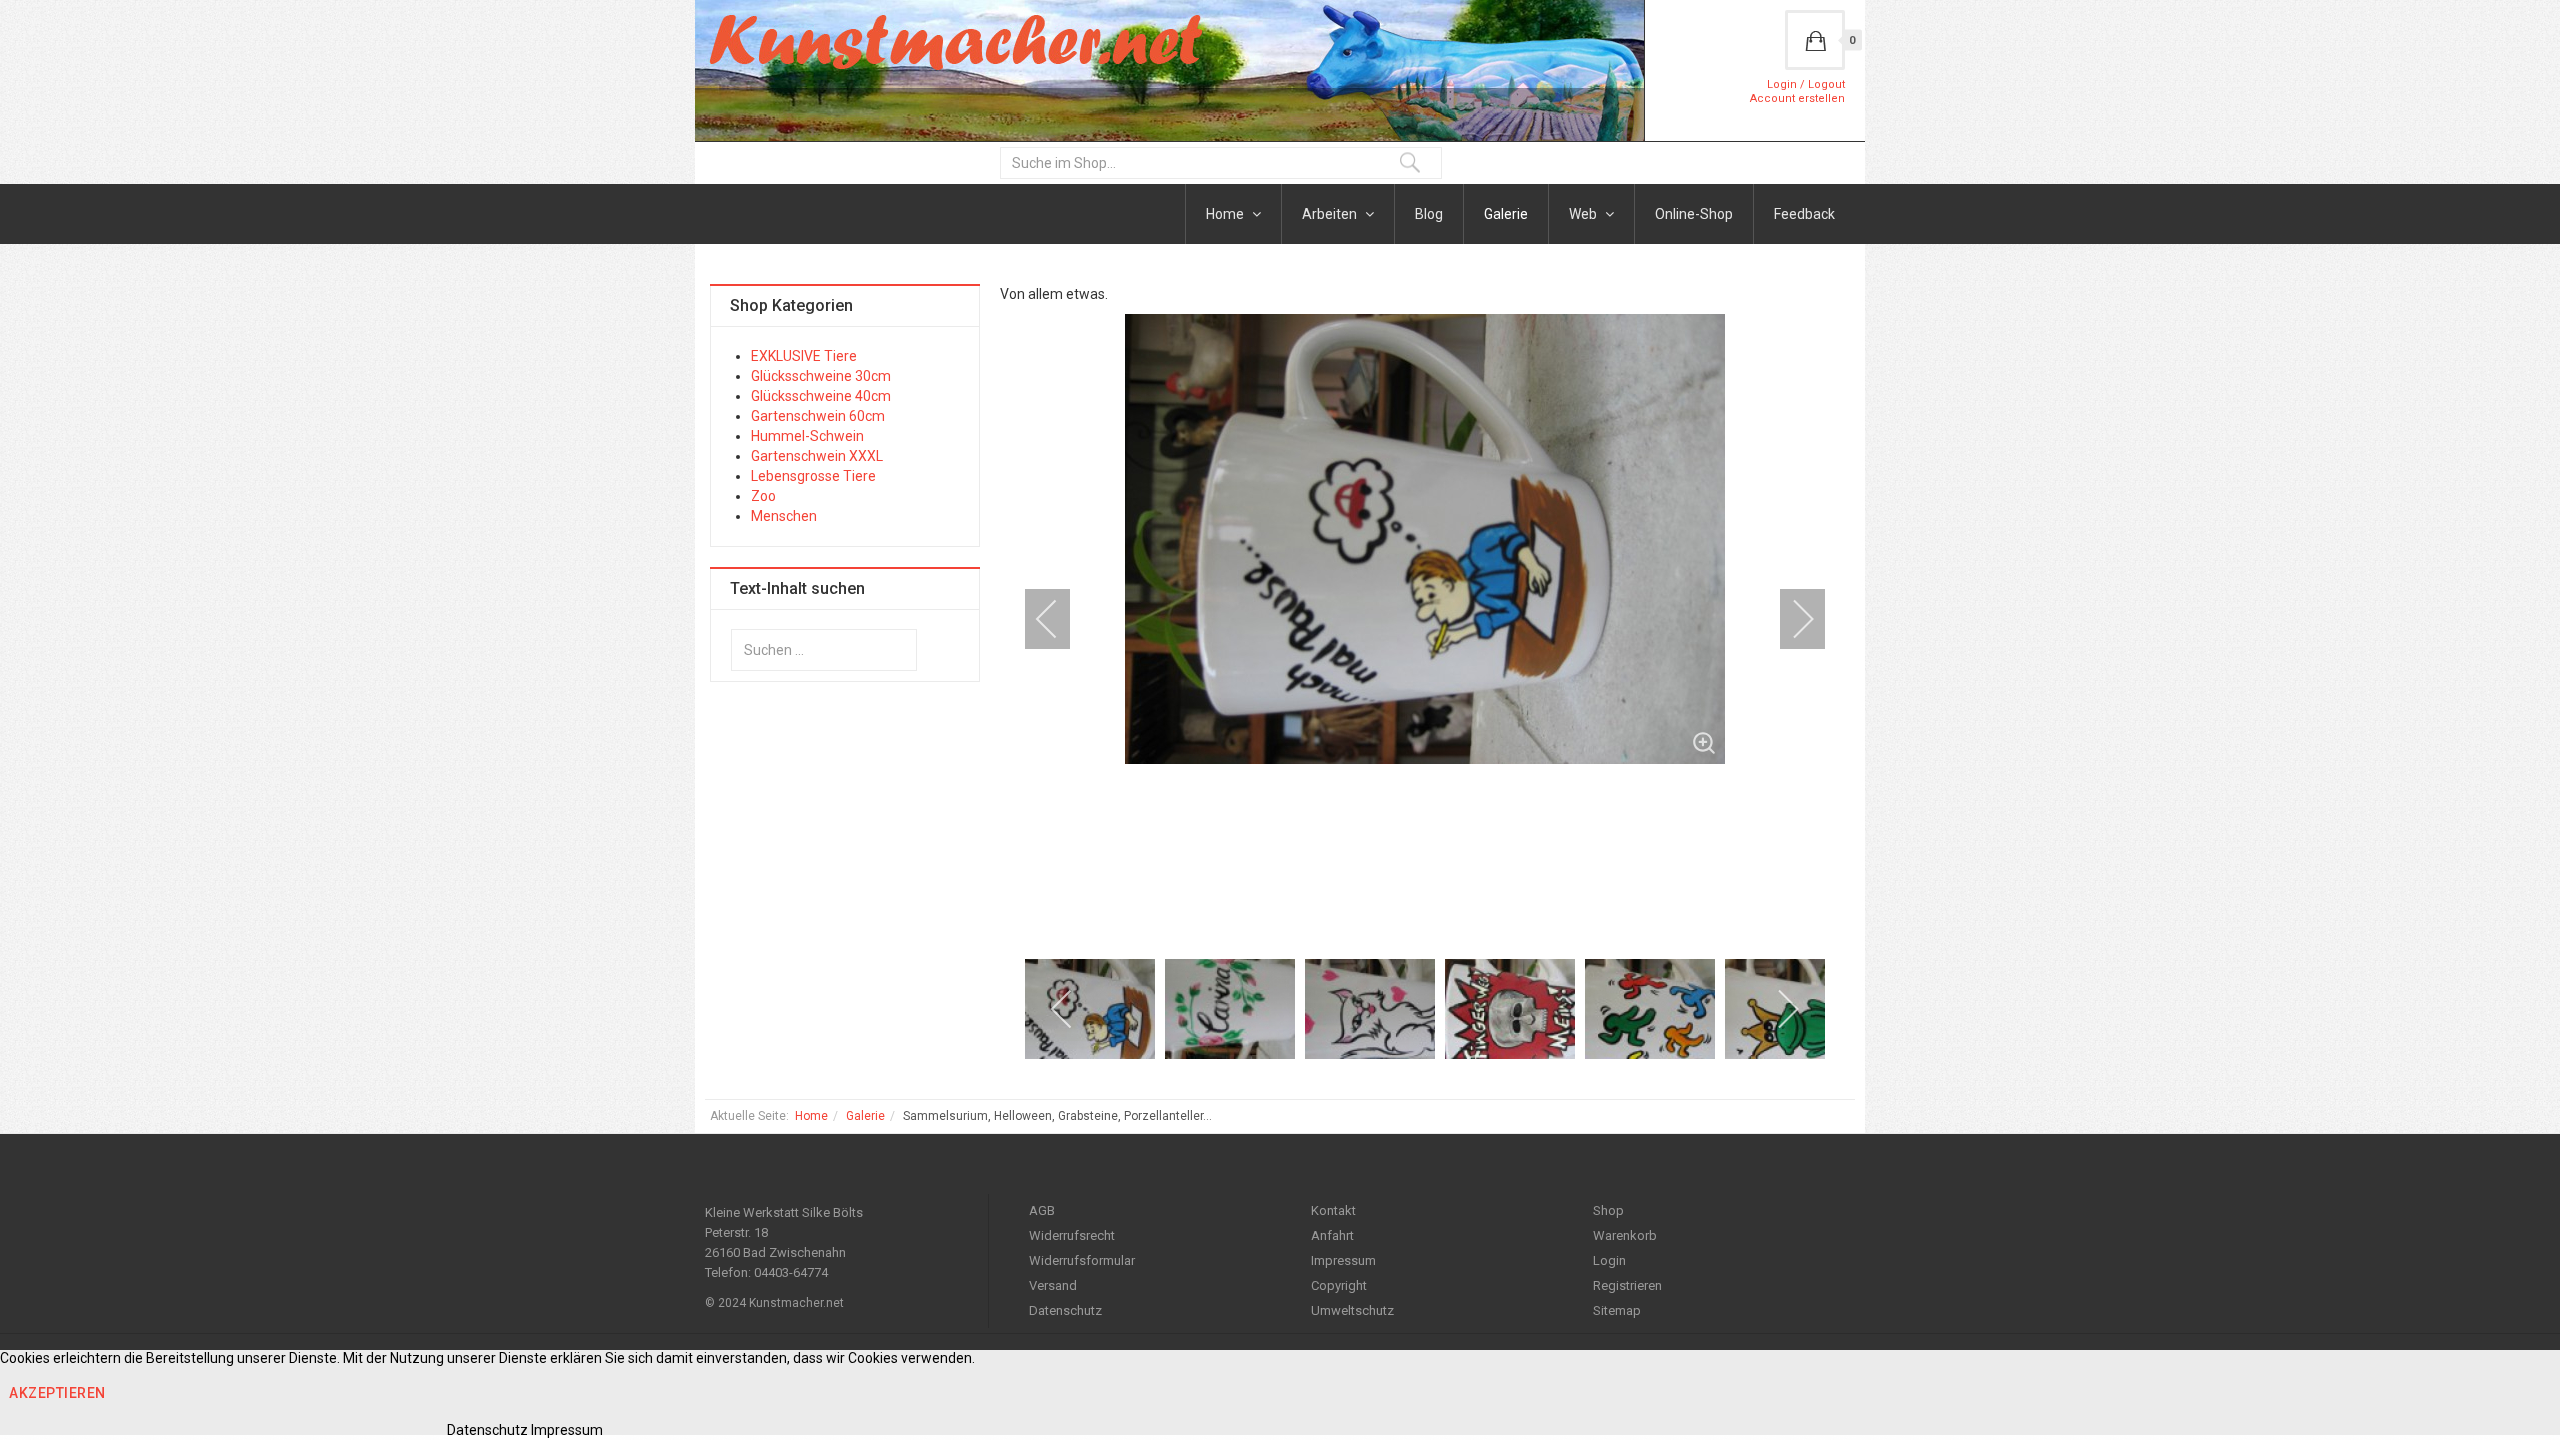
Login (1609, 1260)
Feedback (1804, 214)
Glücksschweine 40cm (821, 396)
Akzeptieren (57, 1393)
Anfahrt (1332, 1235)
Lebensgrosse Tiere (813, 476)
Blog (1429, 214)
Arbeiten (1331, 214)
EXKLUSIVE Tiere (804, 356)
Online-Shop (1694, 214)
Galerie (1506, 214)
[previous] (1060, 619)
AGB (1042, 1210)
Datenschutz (1065, 1310)
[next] (1790, 619)
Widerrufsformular (1082, 1260)
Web (1584, 214)
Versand (1053, 1285)
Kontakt (1333, 1210)
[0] (1815, 40)
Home (1226, 214)
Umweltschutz (1352, 1310)
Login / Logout (1806, 84)
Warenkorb (1625, 1235)
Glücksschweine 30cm (821, 376)
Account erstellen (1797, 98)
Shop (1608, 1210)
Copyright (1339, 1285)
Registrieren (1627, 1285)
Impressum (1343, 1260)
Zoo (763, 496)
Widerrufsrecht (1072, 1235)
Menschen (784, 516)
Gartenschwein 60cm (818, 416)
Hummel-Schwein (807, 436)
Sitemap (1617, 1310)
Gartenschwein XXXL (817, 456)
